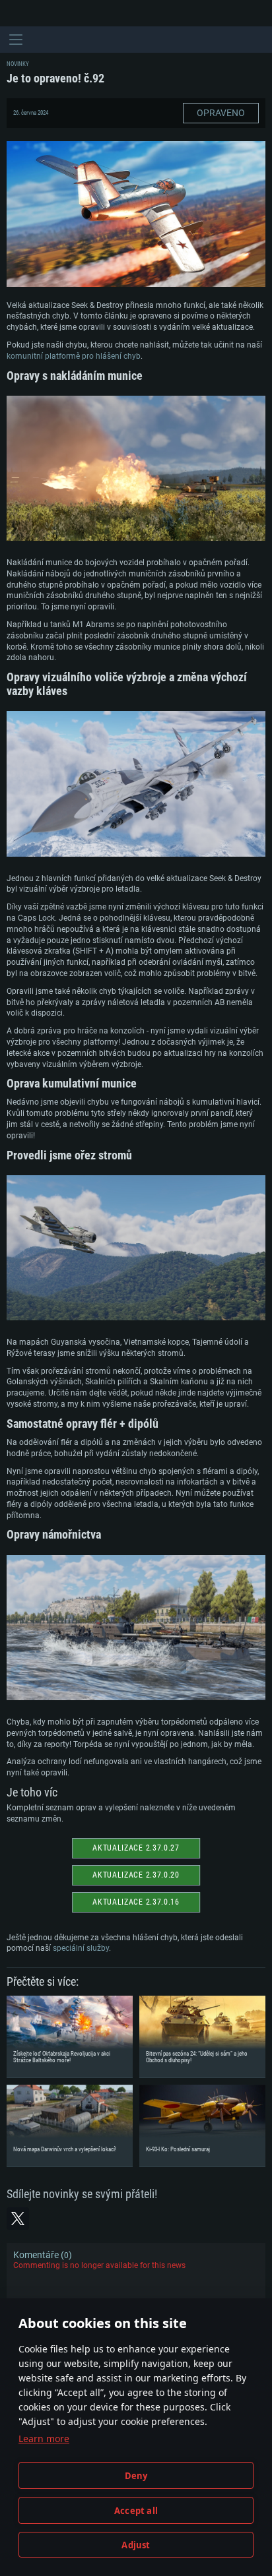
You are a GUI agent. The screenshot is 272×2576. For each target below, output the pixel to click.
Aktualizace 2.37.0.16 (136, 1902)
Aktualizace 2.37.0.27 (136, 1848)
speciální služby (81, 1948)
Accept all (136, 2511)
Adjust (136, 2545)
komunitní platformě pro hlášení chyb (74, 356)
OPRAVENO (221, 113)
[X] (18, 2219)
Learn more (44, 2438)
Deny (136, 2476)
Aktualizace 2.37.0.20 (136, 1875)
